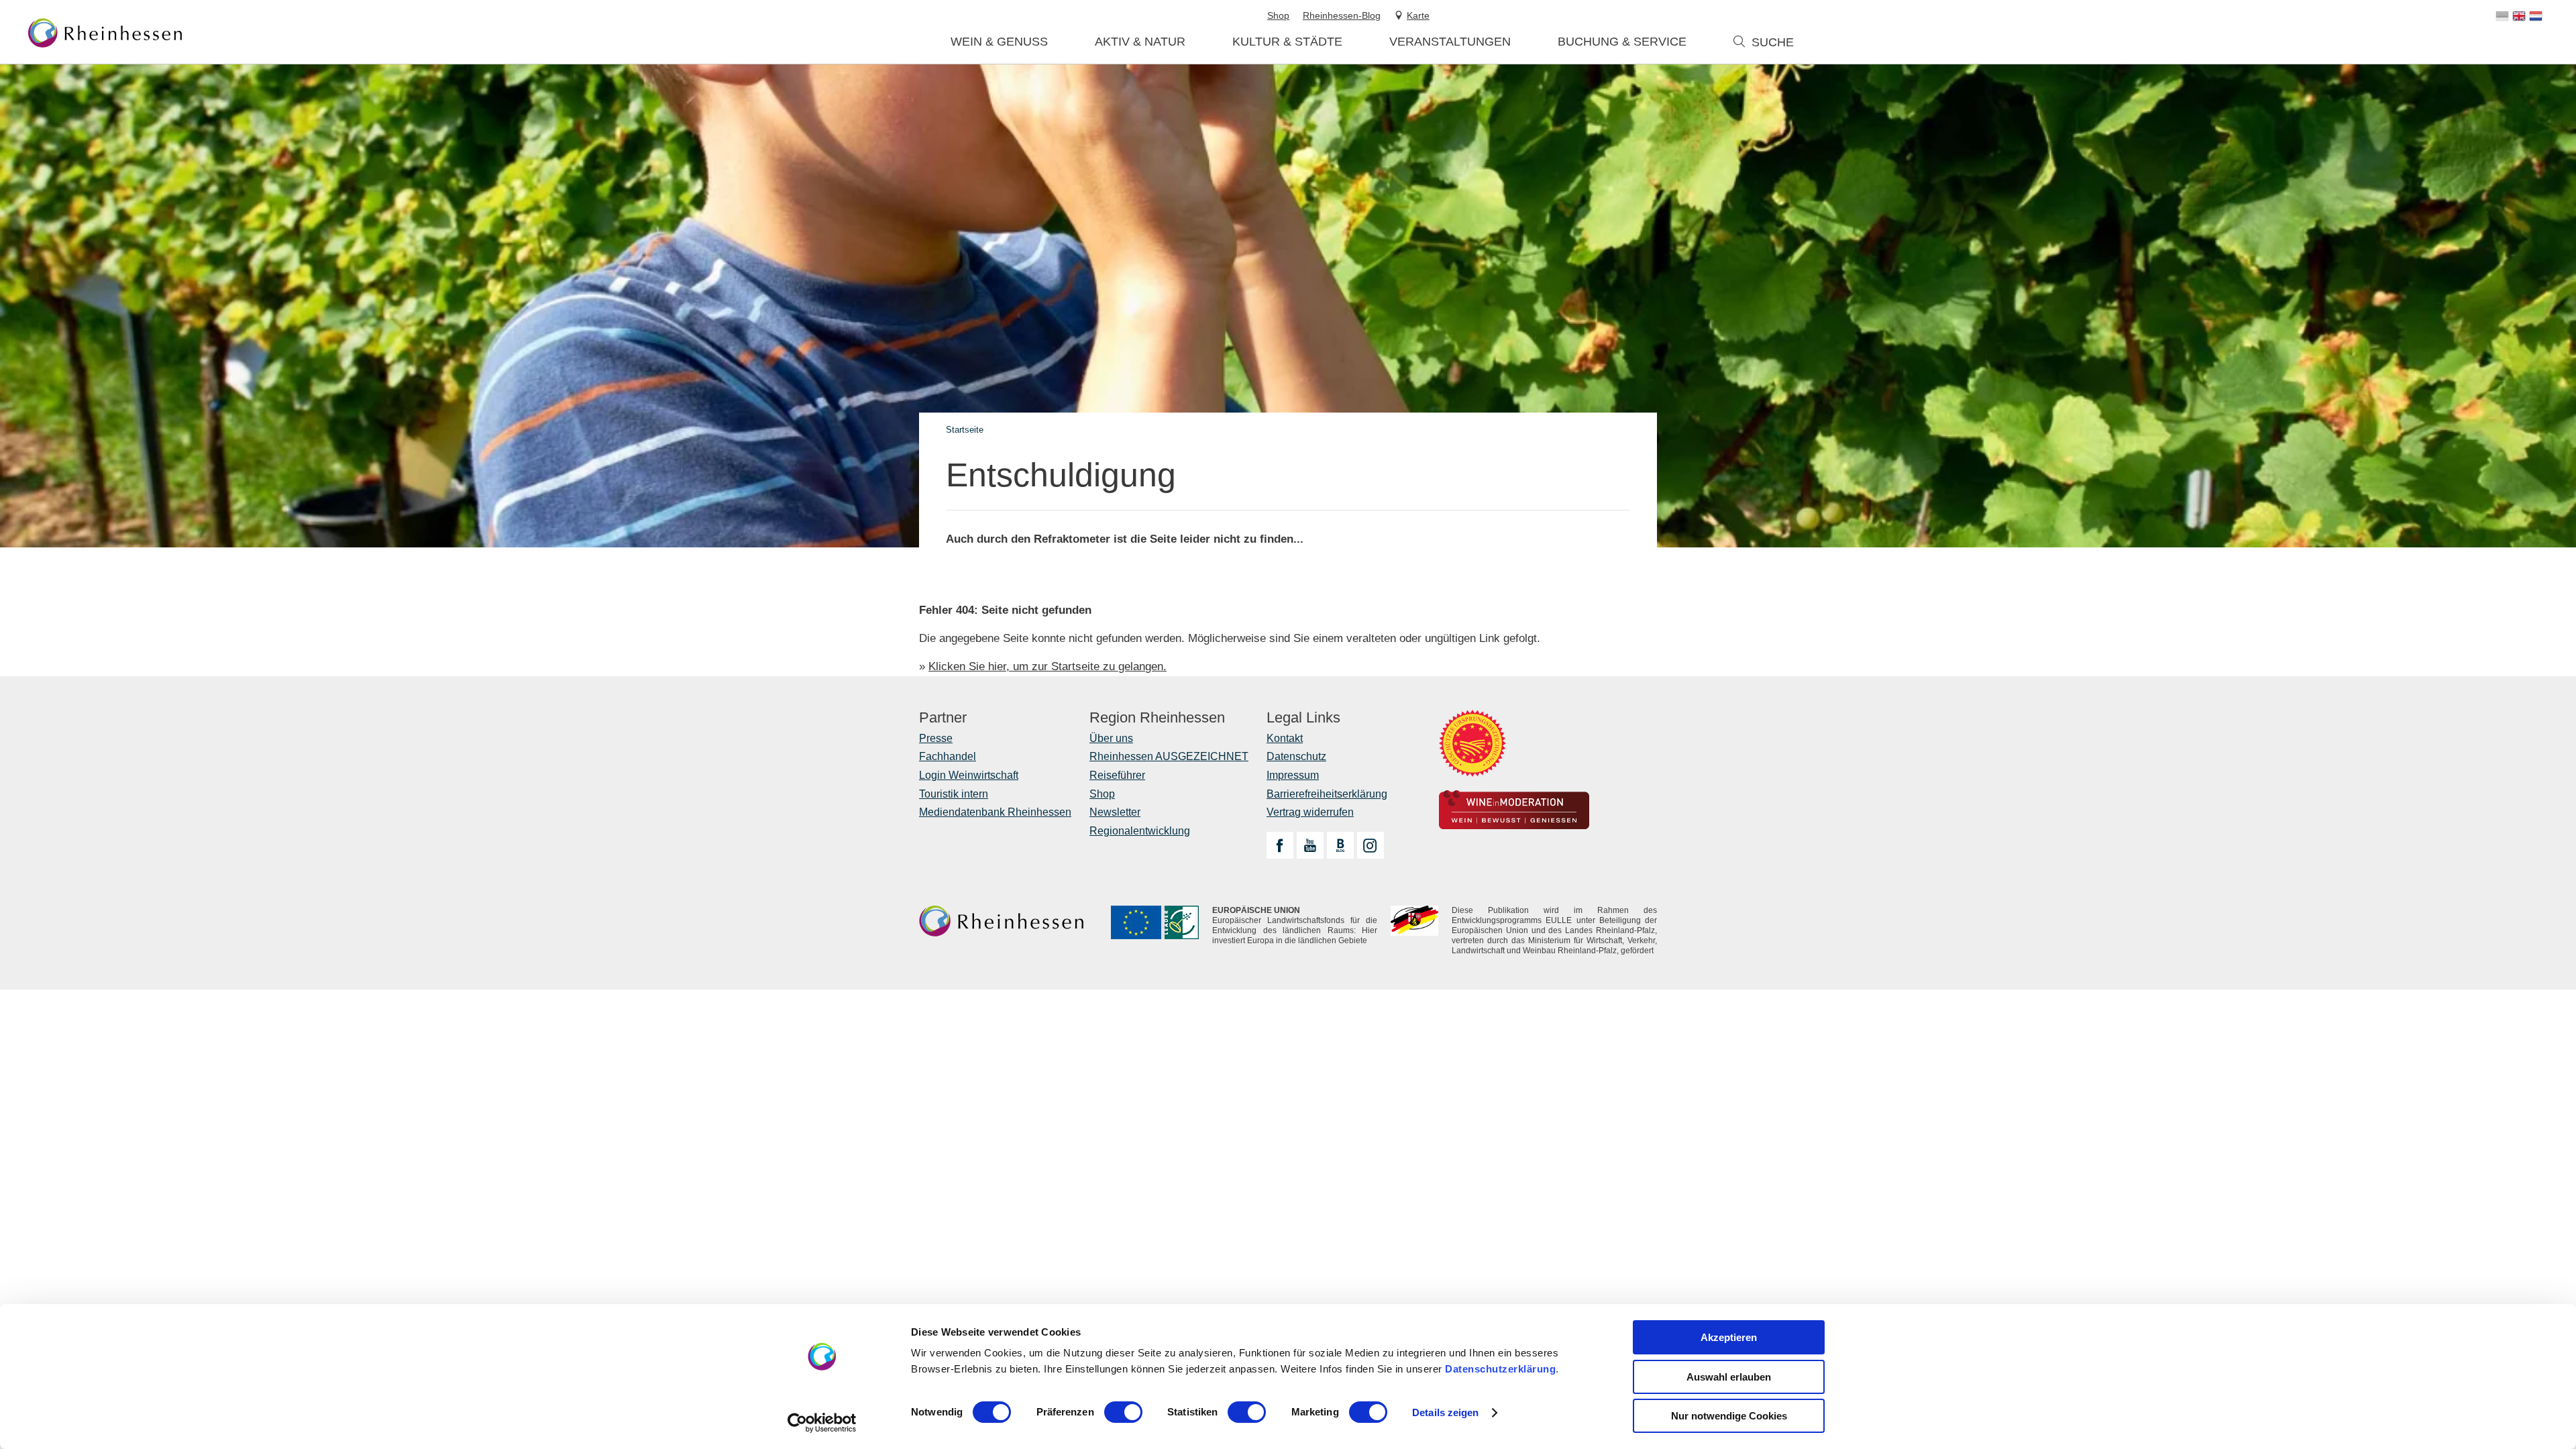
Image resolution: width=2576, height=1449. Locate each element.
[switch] (1123, 1412)
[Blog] (1340, 845)
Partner (943, 718)
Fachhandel (948, 756)
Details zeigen (1445, 1412)
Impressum (1293, 775)
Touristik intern (954, 794)
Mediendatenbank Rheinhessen (995, 812)
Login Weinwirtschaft (969, 775)
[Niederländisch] (2536, 16)
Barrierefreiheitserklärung (1327, 794)
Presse (936, 738)
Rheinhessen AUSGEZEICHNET (1169, 756)
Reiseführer (1117, 775)
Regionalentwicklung (1140, 831)
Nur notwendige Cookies (1729, 1416)
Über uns (1111, 738)
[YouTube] (1310, 845)
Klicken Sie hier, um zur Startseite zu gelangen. (1048, 666)
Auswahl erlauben (1729, 1377)
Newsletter (1115, 812)
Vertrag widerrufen (1310, 812)
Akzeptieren (1729, 1337)
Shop (1102, 794)
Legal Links (1303, 718)
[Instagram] (1371, 845)
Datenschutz (1296, 756)
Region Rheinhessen (1157, 718)
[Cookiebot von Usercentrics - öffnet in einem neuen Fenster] (822, 1423)
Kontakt (1285, 738)
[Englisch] (2519, 16)
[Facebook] (1280, 845)
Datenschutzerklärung (1500, 1369)
